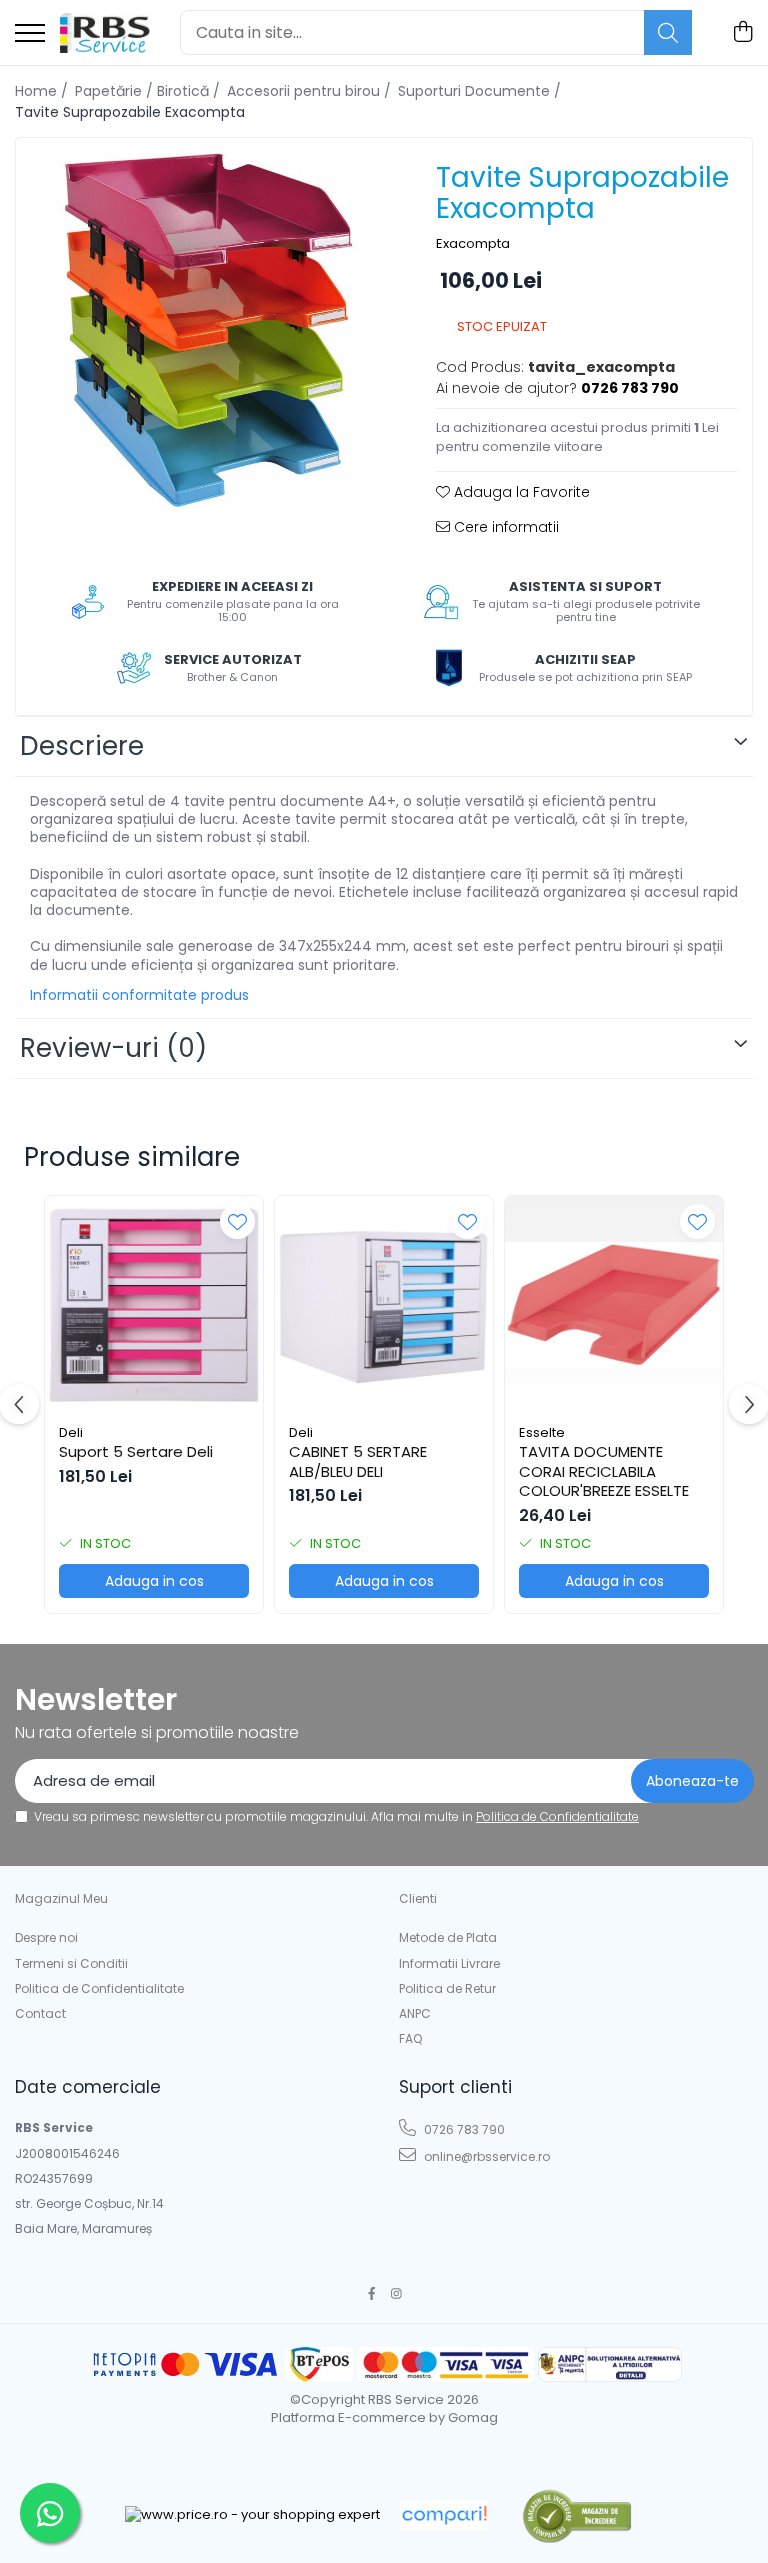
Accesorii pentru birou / (311, 91)
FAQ (410, 2038)
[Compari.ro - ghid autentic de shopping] (576, 2515)
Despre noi (46, 1937)
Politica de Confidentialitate (557, 1816)
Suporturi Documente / (481, 91)
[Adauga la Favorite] (237, 1221)
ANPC (415, 2013)
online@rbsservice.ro (485, 2156)
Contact (40, 2013)
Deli (71, 1432)
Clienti (418, 1898)
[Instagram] (397, 2293)
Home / (43, 91)
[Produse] (30, 34)
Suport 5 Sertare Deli (136, 1452)
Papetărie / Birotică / (149, 91)
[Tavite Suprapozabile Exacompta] (208, 330)
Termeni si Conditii (71, 1963)
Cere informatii (504, 527)
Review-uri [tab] (113, 1048)
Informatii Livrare (449, 1963)
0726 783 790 (463, 2129)
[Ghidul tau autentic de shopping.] (444, 2515)
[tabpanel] (208, 330)
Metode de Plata (448, 1937)
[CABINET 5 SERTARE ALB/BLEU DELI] (384, 1305)
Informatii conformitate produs (139, 995)
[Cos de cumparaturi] (742, 33)
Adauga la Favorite (520, 492)
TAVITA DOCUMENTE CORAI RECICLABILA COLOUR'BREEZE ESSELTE (604, 1471)
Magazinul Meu (61, 1898)
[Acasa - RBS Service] (105, 33)
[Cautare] (668, 32)
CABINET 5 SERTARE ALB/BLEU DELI (358, 1461)
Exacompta (473, 244)
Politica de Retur (447, 1988)
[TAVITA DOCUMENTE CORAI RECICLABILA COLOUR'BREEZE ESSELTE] (614, 1305)
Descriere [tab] (82, 746)
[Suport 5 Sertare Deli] (154, 1305)
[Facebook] (372, 2293)
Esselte (542, 1432)
